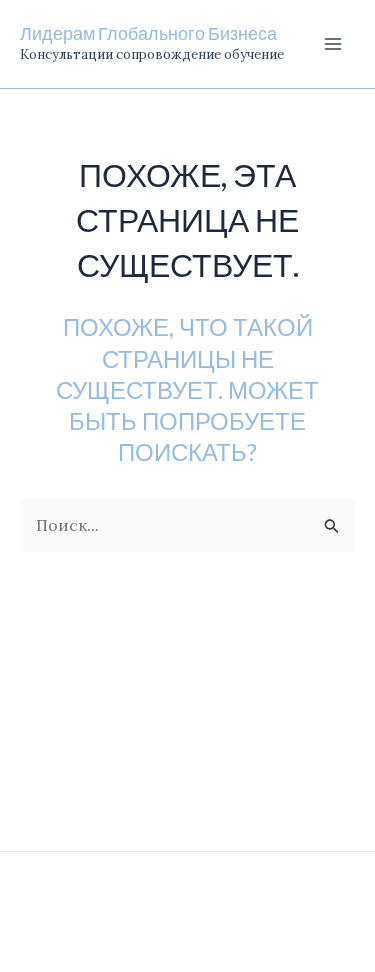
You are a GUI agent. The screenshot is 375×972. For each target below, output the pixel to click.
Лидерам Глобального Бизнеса (148, 33)
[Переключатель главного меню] (333, 44)
